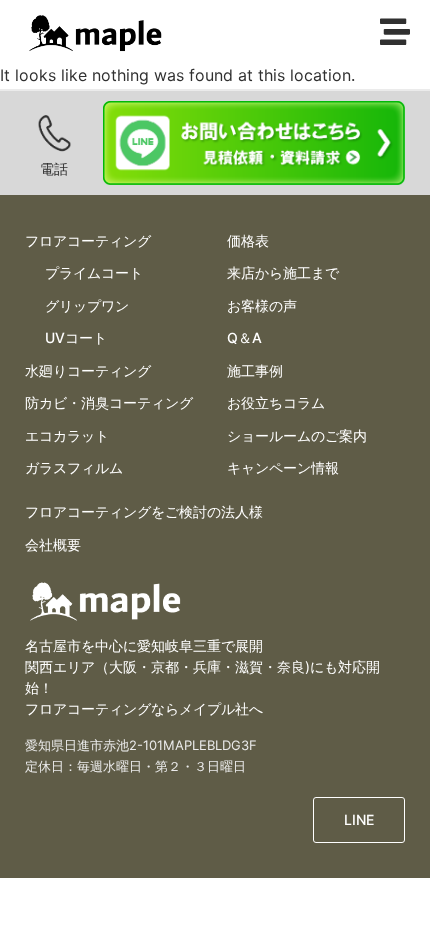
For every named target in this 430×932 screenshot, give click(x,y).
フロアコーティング (88, 240)
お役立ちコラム (276, 402)
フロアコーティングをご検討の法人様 (144, 511)
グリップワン (87, 305)
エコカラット (67, 435)
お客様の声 (262, 305)
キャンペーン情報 (283, 467)
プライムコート (94, 272)
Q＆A (244, 337)
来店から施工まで (283, 272)
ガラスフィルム (74, 467)
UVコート (76, 337)
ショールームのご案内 (297, 435)
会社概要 (53, 544)
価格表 (248, 240)
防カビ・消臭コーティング (109, 402)
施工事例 (255, 370)
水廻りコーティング (88, 370)
